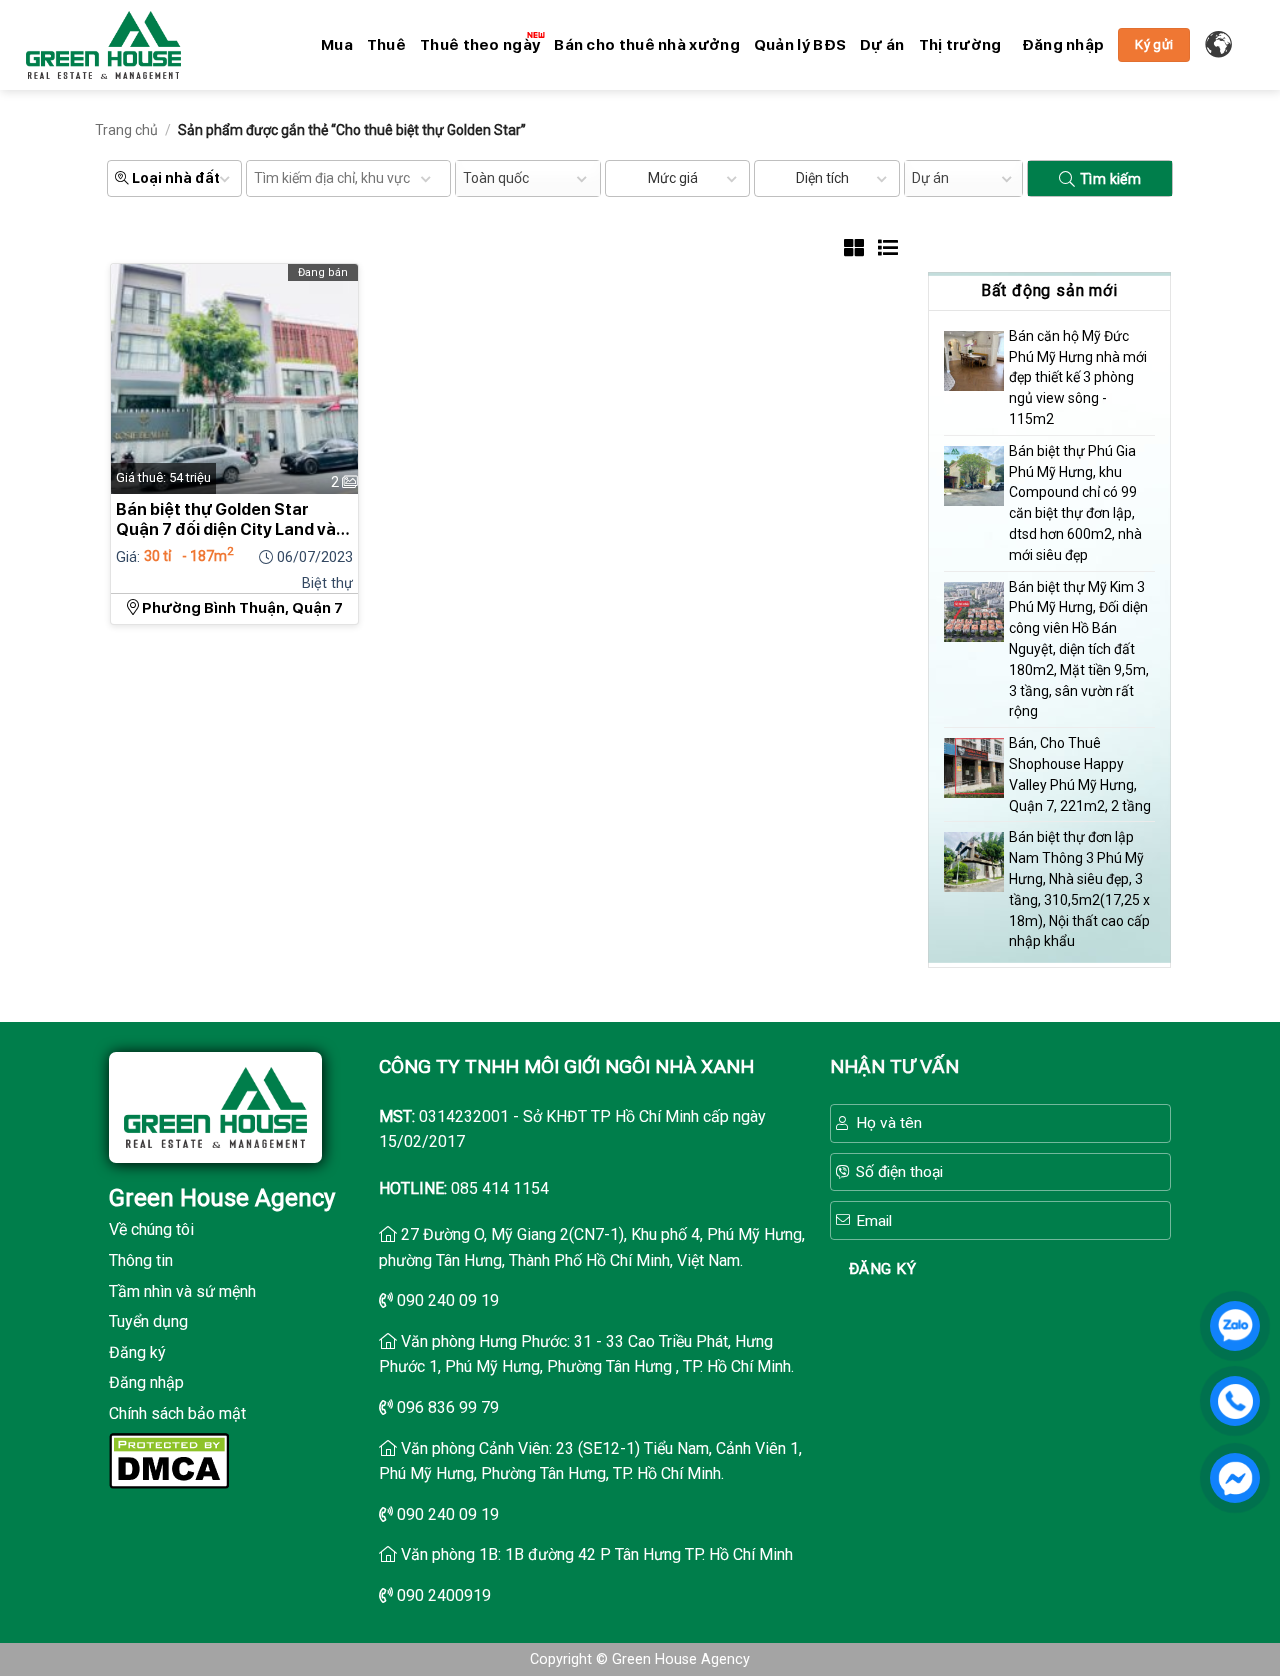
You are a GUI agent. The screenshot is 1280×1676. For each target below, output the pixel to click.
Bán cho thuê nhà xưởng (647, 45)
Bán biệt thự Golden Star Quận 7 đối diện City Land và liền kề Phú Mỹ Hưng (226, 520)
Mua (337, 45)
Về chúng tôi (151, 1229)
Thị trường (960, 45)
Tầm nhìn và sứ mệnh (182, 1291)
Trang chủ (126, 130)
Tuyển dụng (148, 1321)
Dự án (882, 45)
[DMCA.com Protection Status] (169, 1458)
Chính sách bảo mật (177, 1413)
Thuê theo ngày (480, 45)
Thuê (386, 45)
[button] (1063, 45)
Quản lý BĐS (800, 45)
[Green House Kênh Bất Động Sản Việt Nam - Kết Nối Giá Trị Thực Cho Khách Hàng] (103, 45)
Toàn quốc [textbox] (496, 178)
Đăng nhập (146, 1382)
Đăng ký (137, 1352)
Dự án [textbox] (930, 178)
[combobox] (528, 178)
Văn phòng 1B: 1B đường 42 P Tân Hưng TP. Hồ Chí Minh (597, 1554)
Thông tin (141, 1260)
